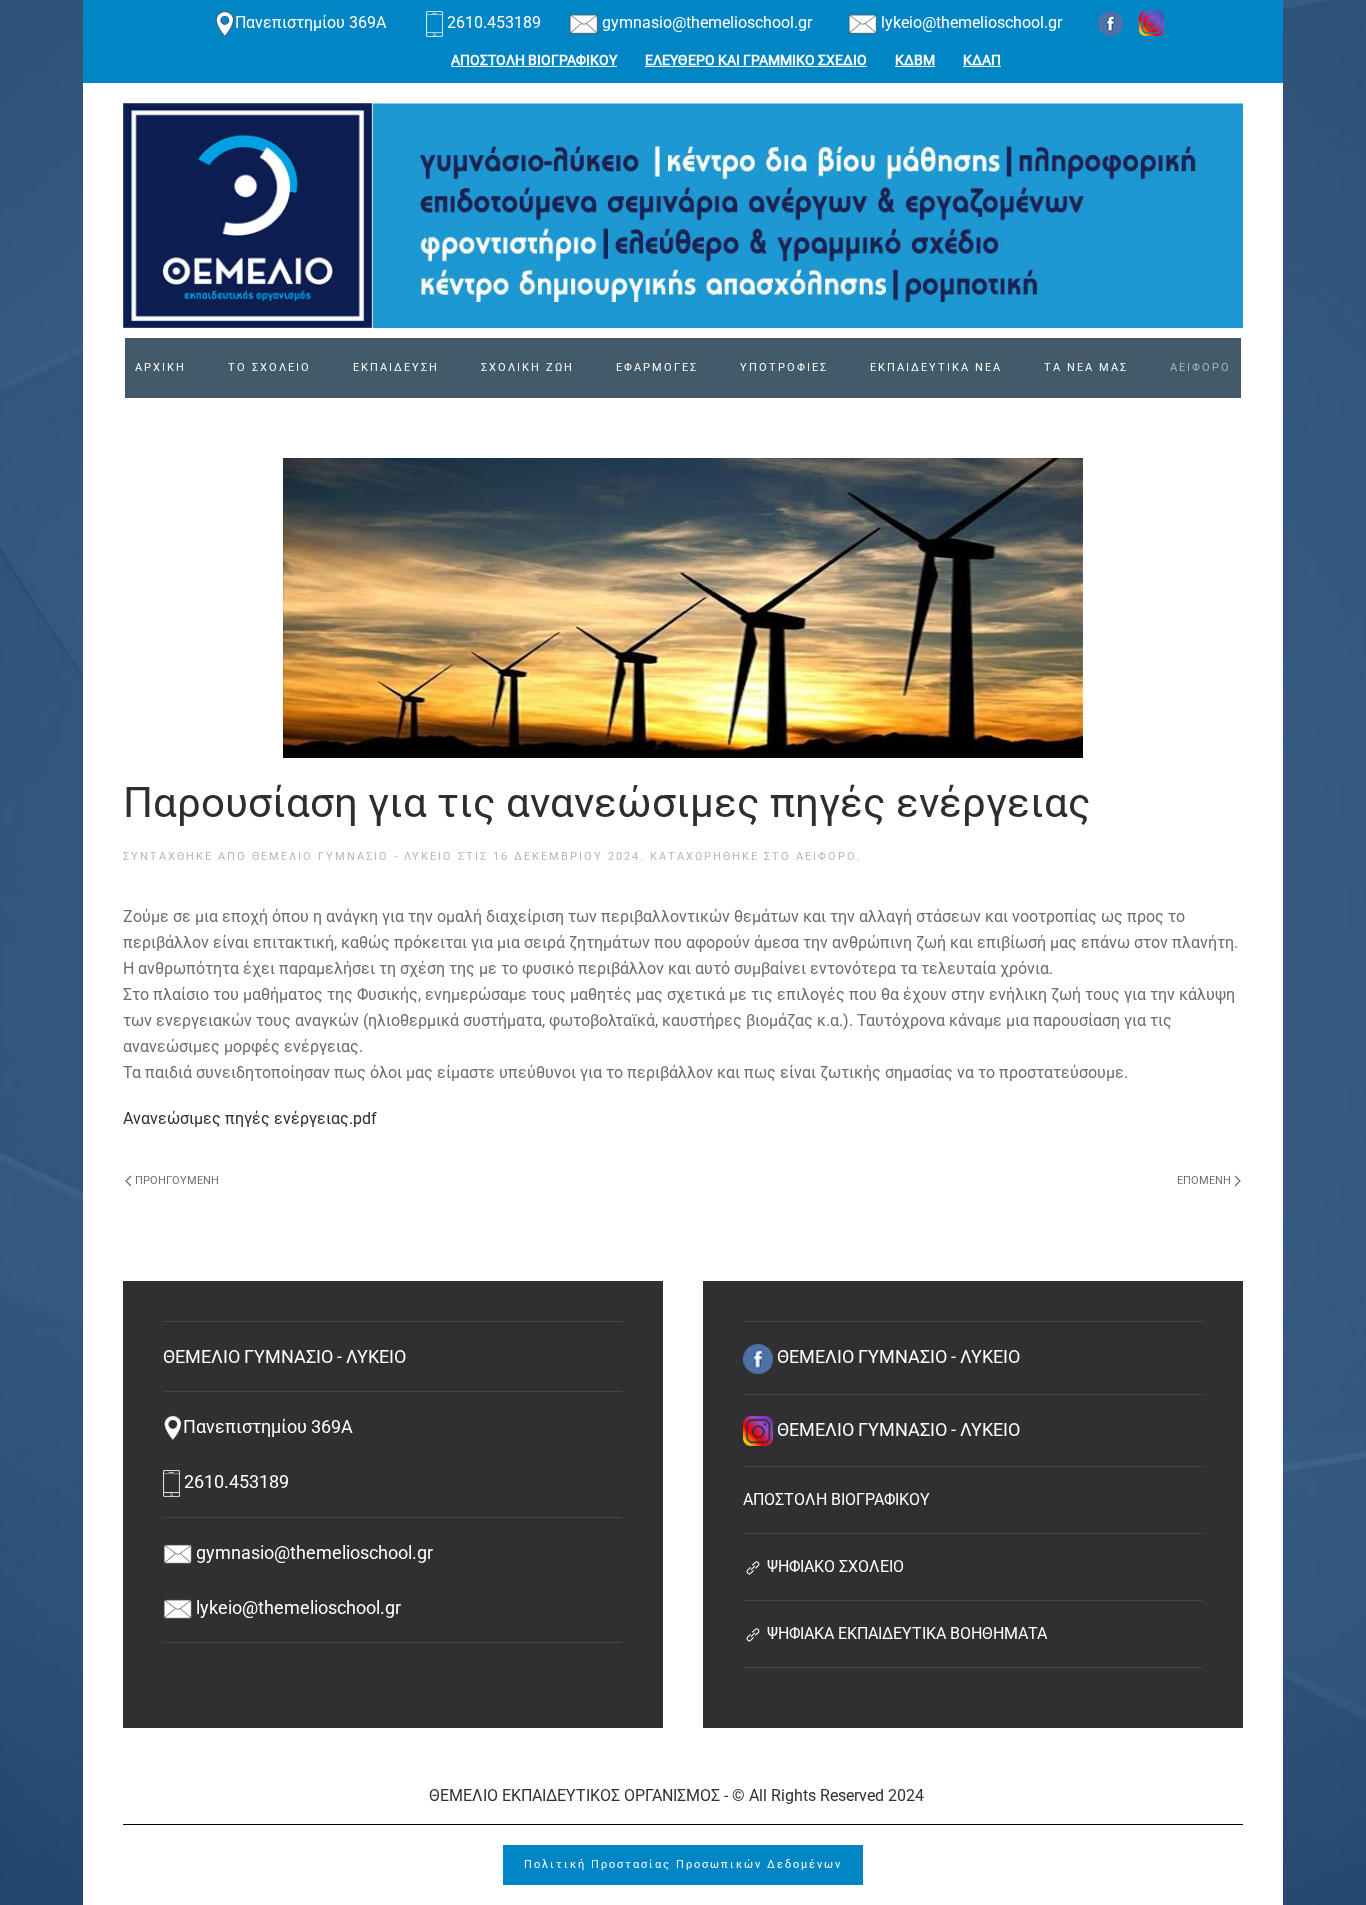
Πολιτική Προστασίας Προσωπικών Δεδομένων (683, 1864)
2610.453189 (494, 22)
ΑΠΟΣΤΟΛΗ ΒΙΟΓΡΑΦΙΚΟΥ (534, 60)
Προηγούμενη (177, 1180)
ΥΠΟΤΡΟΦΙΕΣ (784, 367)
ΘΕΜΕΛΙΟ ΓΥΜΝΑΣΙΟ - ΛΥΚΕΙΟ (352, 856)
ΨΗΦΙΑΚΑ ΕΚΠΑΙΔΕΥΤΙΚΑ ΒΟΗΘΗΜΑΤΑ (905, 1633)
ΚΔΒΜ (915, 60)
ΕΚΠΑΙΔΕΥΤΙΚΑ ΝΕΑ (936, 367)
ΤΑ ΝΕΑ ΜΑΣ (1086, 367)
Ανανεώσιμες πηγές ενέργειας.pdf (250, 1118)
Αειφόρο (826, 856)
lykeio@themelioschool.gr (969, 22)
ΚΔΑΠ (982, 60)
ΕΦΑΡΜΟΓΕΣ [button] (657, 367)
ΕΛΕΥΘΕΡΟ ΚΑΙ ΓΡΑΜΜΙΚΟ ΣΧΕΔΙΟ (756, 60)
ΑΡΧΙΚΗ (160, 367)
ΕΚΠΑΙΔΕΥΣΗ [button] (396, 367)
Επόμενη (1204, 1180)
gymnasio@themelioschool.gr (705, 22)
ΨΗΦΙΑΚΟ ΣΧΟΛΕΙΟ (833, 1566)
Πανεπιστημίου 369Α (312, 22)
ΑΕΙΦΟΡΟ (1200, 367)
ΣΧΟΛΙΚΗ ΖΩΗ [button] (527, 367)
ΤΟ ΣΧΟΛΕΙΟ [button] (269, 367)
